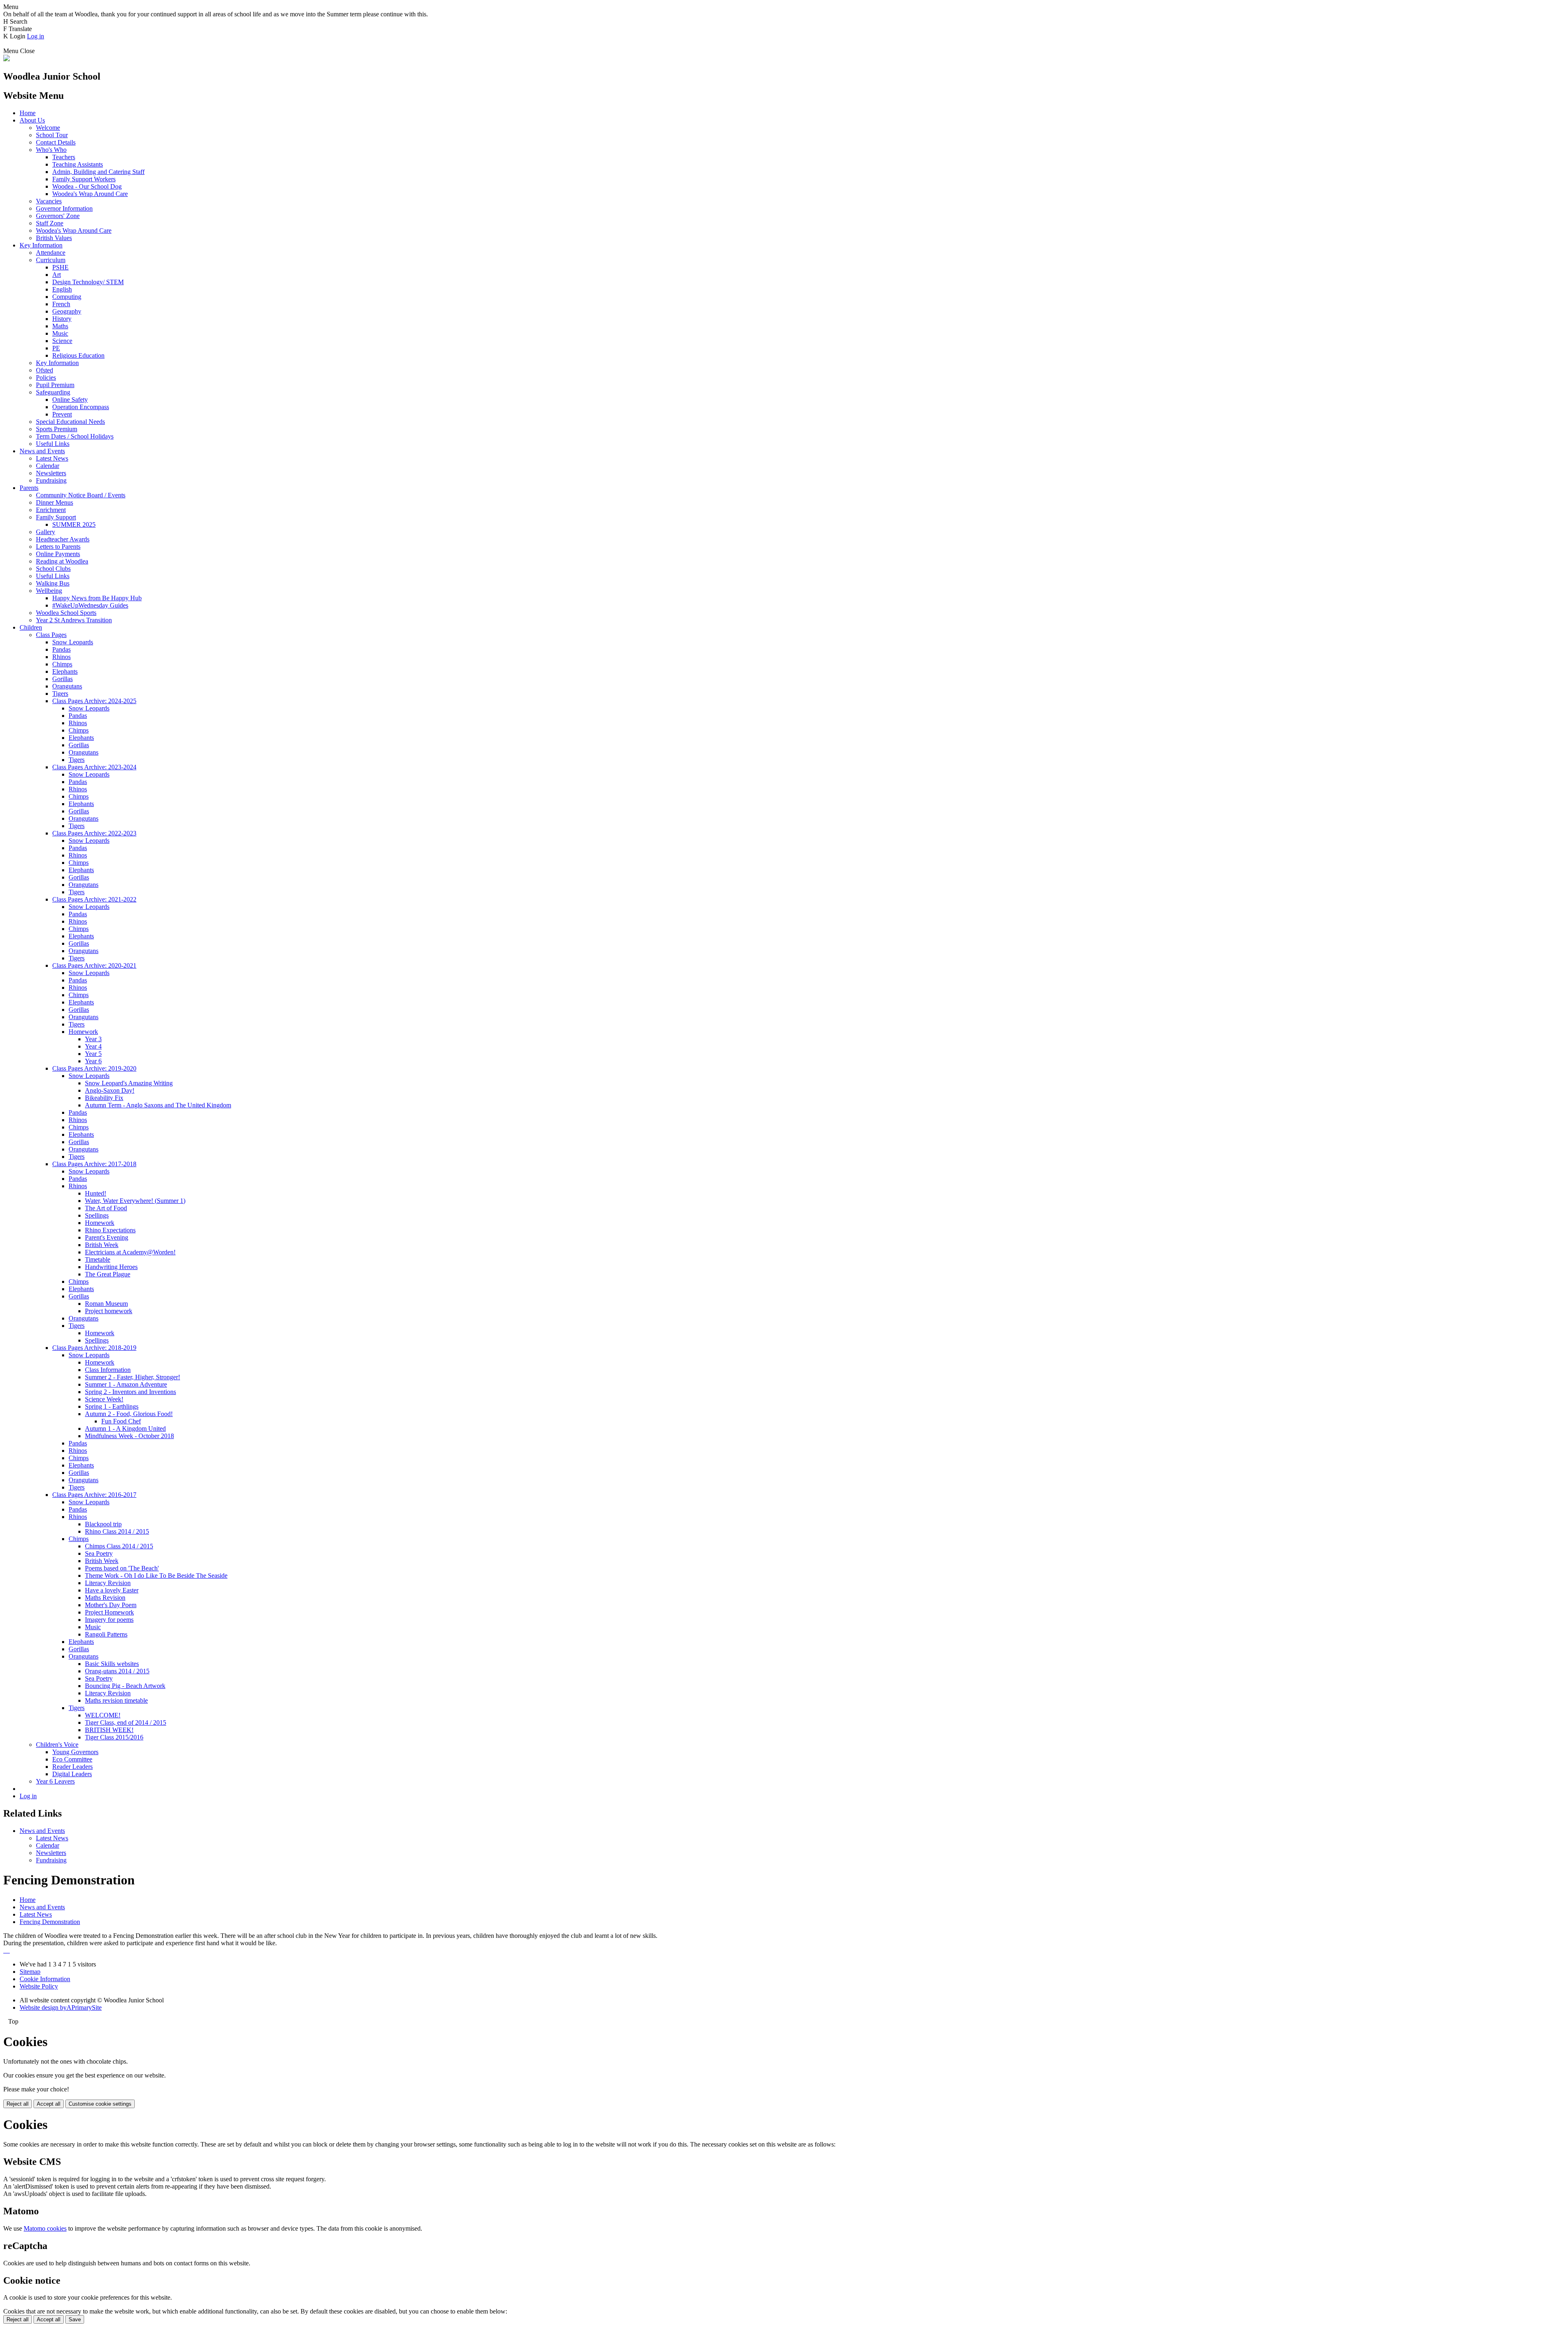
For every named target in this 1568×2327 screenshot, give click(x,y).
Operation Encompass (81, 407)
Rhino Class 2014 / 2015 (117, 1531)
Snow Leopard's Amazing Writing (129, 1083)
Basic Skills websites (112, 1664)
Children (31, 627)
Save (75, 2319)
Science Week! (104, 1399)
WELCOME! (103, 1715)
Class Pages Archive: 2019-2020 (94, 1068)
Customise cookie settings (100, 2104)
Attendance (51, 253)
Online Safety (70, 400)
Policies (46, 377)
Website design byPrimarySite (61, 2007)
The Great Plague (108, 1274)
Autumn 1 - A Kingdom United (125, 1428)
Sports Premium (57, 429)
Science (62, 341)
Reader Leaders (72, 1767)
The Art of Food (106, 1208)
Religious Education (78, 355)
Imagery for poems (109, 1620)
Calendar (48, 466)
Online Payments (58, 554)
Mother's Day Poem (111, 1605)
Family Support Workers (84, 179)
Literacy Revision (108, 1583)
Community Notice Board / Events (81, 495)
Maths (60, 326)
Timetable (98, 1259)
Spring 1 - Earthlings (112, 1406)
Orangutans (67, 686)
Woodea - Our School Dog (87, 186)
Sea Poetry (99, 1553)
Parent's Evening (107, 1237)
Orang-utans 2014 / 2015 (117, 1671)
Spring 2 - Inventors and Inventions (130, 1392)
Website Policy (39, 1986)
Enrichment (51, 510)
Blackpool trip (103, 1524)
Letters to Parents (58, 547)
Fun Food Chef (121, 1421)
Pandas (61, 649)
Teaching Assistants (78, 164)
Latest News (52, 458)
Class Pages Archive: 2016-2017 (94, 1495)
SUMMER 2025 (74, 524)
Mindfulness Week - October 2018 (129, 1436)
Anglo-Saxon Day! (110, 1090)
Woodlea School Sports (66, 613)
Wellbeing (49, 591)
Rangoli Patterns (106, 1634)
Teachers (64, 157)
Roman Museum (106, 1304)
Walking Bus (53, 583)
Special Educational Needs (70, 422)
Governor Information (64, 208)
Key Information (41, 245)
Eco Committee (72, 1759)
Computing (67, 297)
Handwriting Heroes (111, 1267)
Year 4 (93, 1046)
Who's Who (51, 150)
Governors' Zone (58, 216)
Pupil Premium (55, 385)
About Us (32, 120)
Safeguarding (53, 392)
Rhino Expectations (110, 1230)
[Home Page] (7, 59)
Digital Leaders (72, 1774)
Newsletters (51, 473)
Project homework (109, 1311)
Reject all (18, 2104)
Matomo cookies (45, 2228)
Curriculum (51, 260)
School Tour (52, 135)
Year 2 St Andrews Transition (74, 620)
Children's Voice (57, 1745)
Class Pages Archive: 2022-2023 (94, 833)
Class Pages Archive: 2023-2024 (94, 767)
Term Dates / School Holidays (75, 436)
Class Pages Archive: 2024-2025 (94, 701)
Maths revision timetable (116, 1700)
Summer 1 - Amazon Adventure (126, 1384)
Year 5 (93, 1054)
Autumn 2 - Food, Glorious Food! (129, 1414)
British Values (54, 238)
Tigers (60, 694)
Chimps (62, 664)
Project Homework (109, 1612)
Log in (36, 36)
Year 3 (93, 1039)
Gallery (46, 532)
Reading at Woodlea (62, 561)
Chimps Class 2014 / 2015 (119, 1546)
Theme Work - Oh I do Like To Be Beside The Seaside (156, 1575)
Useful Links (53, 444)
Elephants (65, 671)
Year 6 (93, 1061)
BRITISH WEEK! (109, 1730)
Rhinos (61, 657)
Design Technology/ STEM (88, 282)
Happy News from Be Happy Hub (97, 598)
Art (57, 275)
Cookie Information (45, 1979)
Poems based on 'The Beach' (122, 1568)
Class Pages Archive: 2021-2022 (94, 899)
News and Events (42, 451)
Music (60, 333)
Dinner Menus (55, 502)
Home (28, 113)
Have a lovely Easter (112, 1590)
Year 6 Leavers (55, 1781)
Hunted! (96, 1193)
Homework (83, 1032)
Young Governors (75, 1752)
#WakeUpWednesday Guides (90, 605)
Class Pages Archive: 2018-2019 (94, 1348)
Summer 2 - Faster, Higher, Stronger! (133, 1377)
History (62, 319)
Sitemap (30, 1972)
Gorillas (62, 679)
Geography (67, 311)
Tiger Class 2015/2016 (114, 1737)
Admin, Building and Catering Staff (98, 172)
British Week (102, 1245)
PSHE (60, 267)
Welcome (48, 128)
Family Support (56, 517)
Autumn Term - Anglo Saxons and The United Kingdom (158, 1105)
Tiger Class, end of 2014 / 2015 (126, 1722)
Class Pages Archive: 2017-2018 (94, 1164)
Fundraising (51, 480)
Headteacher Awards (63, 539)
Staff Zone (50, 223)
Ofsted (45, 370)
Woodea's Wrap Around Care (90, 194)
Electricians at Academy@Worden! (130, 1252)
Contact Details (56, 142)
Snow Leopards (73, 642)
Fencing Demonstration (50, 1922)
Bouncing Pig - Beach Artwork (125, 1686)
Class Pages (51, 635)
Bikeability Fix (104, 1098)
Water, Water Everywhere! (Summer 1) (135, 1201)
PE (56, 348)
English (62, 289)
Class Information (108, 1370)
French (61, 304)
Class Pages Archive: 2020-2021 (94, 965)
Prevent (62, 414)
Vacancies (49, 201)
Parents (29, 488)
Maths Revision (105, 1598)
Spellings (97, 1215)
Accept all (49, 2104)
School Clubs (53, 569)
